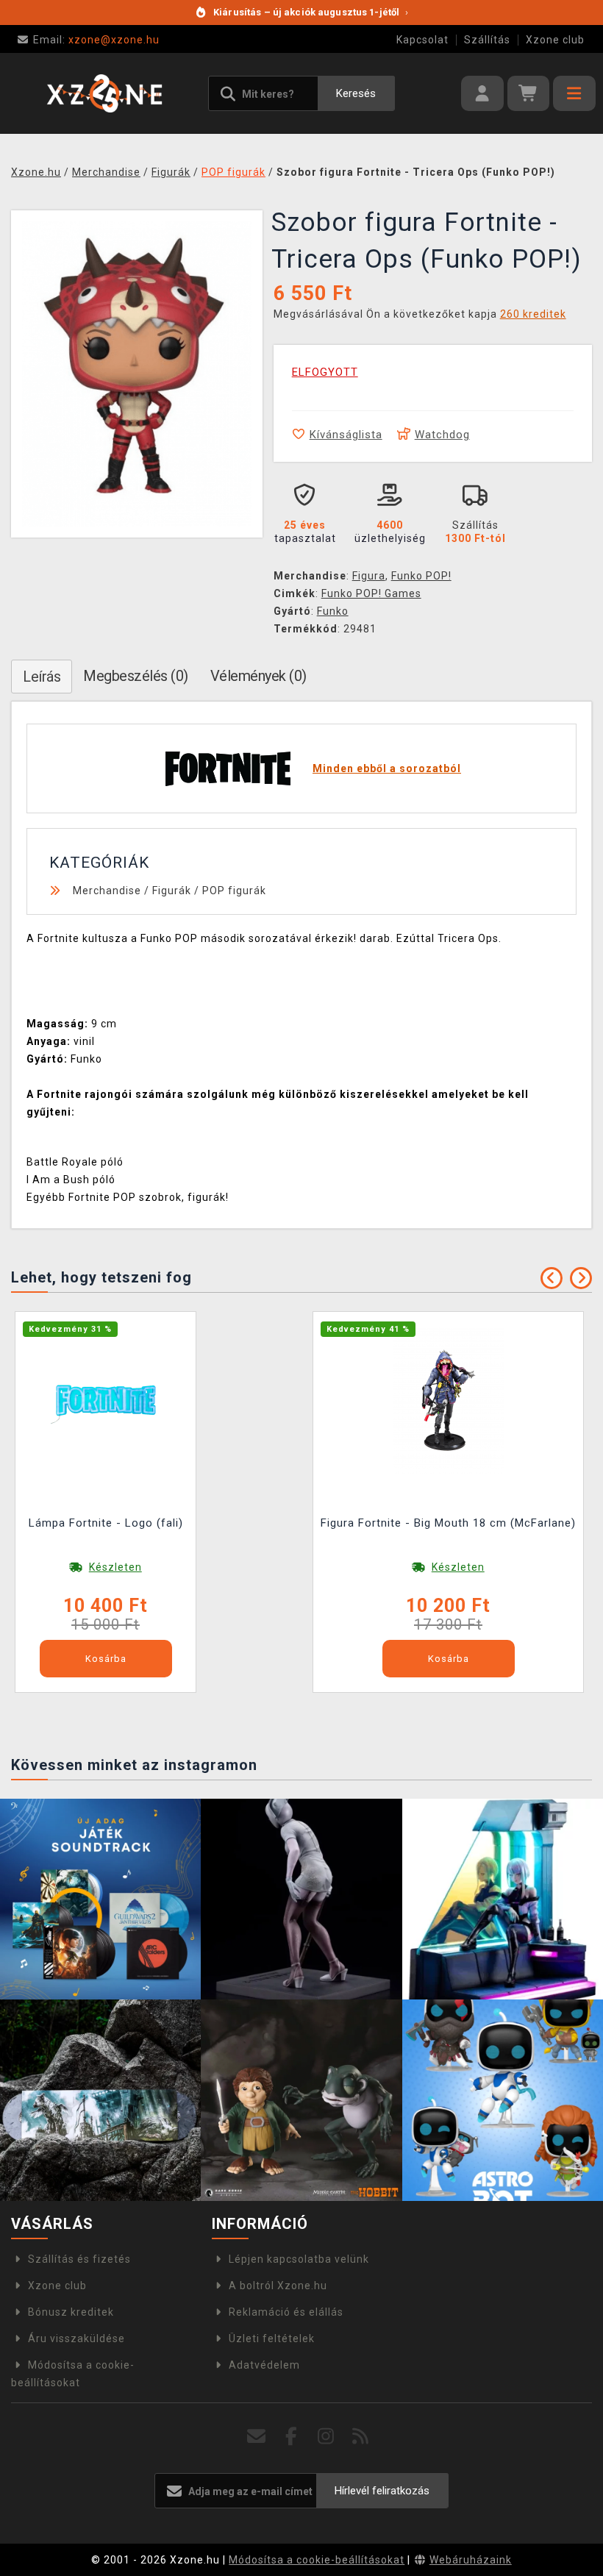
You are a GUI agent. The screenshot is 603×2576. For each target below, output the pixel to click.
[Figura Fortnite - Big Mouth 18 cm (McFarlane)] (449, 1399)
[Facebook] (292, 2437)
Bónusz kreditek (71, 2312)
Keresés (356, 93)
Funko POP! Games (371, 593)
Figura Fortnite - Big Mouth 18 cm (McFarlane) (448, 1523)
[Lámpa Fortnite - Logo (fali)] (106, 1399)
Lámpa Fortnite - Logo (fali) (106, 1523)
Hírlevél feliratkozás (382, 2491)
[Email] (257, 2437)
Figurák (172, 891)
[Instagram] (326, 2437)
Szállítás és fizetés (79, 2259)
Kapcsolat (422, 40)
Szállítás (487, 40)
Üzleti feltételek (272, 2338)
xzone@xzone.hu (96, 40)
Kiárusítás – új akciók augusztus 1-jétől (311, 12)
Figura (369, 576)
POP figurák (234, 891)
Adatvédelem (264, 2365)
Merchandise (107, 891)
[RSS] (361, 2437)
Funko (333, 611)
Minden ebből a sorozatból (387, 768)
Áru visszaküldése (76, 2338)
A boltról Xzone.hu (278, 2286)
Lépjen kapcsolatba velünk (299, 2259)
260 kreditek (533, 314)
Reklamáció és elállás (286, 2312)
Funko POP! (421, 576)
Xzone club (555, 40)
